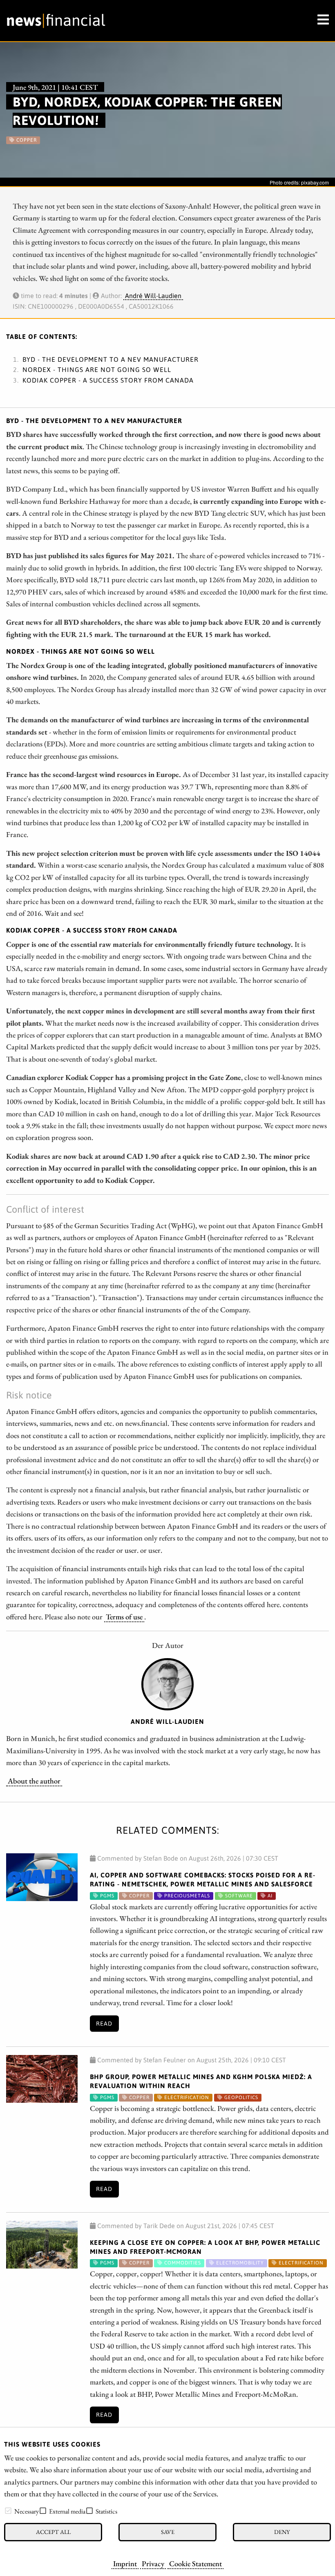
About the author (34, 1781)
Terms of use (124, 1616)
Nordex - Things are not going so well (97, 370)
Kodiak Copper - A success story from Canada (108, 380)
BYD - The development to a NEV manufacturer (111, 359)
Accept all (53, 2532)
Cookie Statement (195, 2563)
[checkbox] (8, 2511)
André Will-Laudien (153, 296)
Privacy (153, 2563)
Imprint (125, 2563)
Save (168, 2532)
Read (104, 2024)
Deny (282, 2532)
